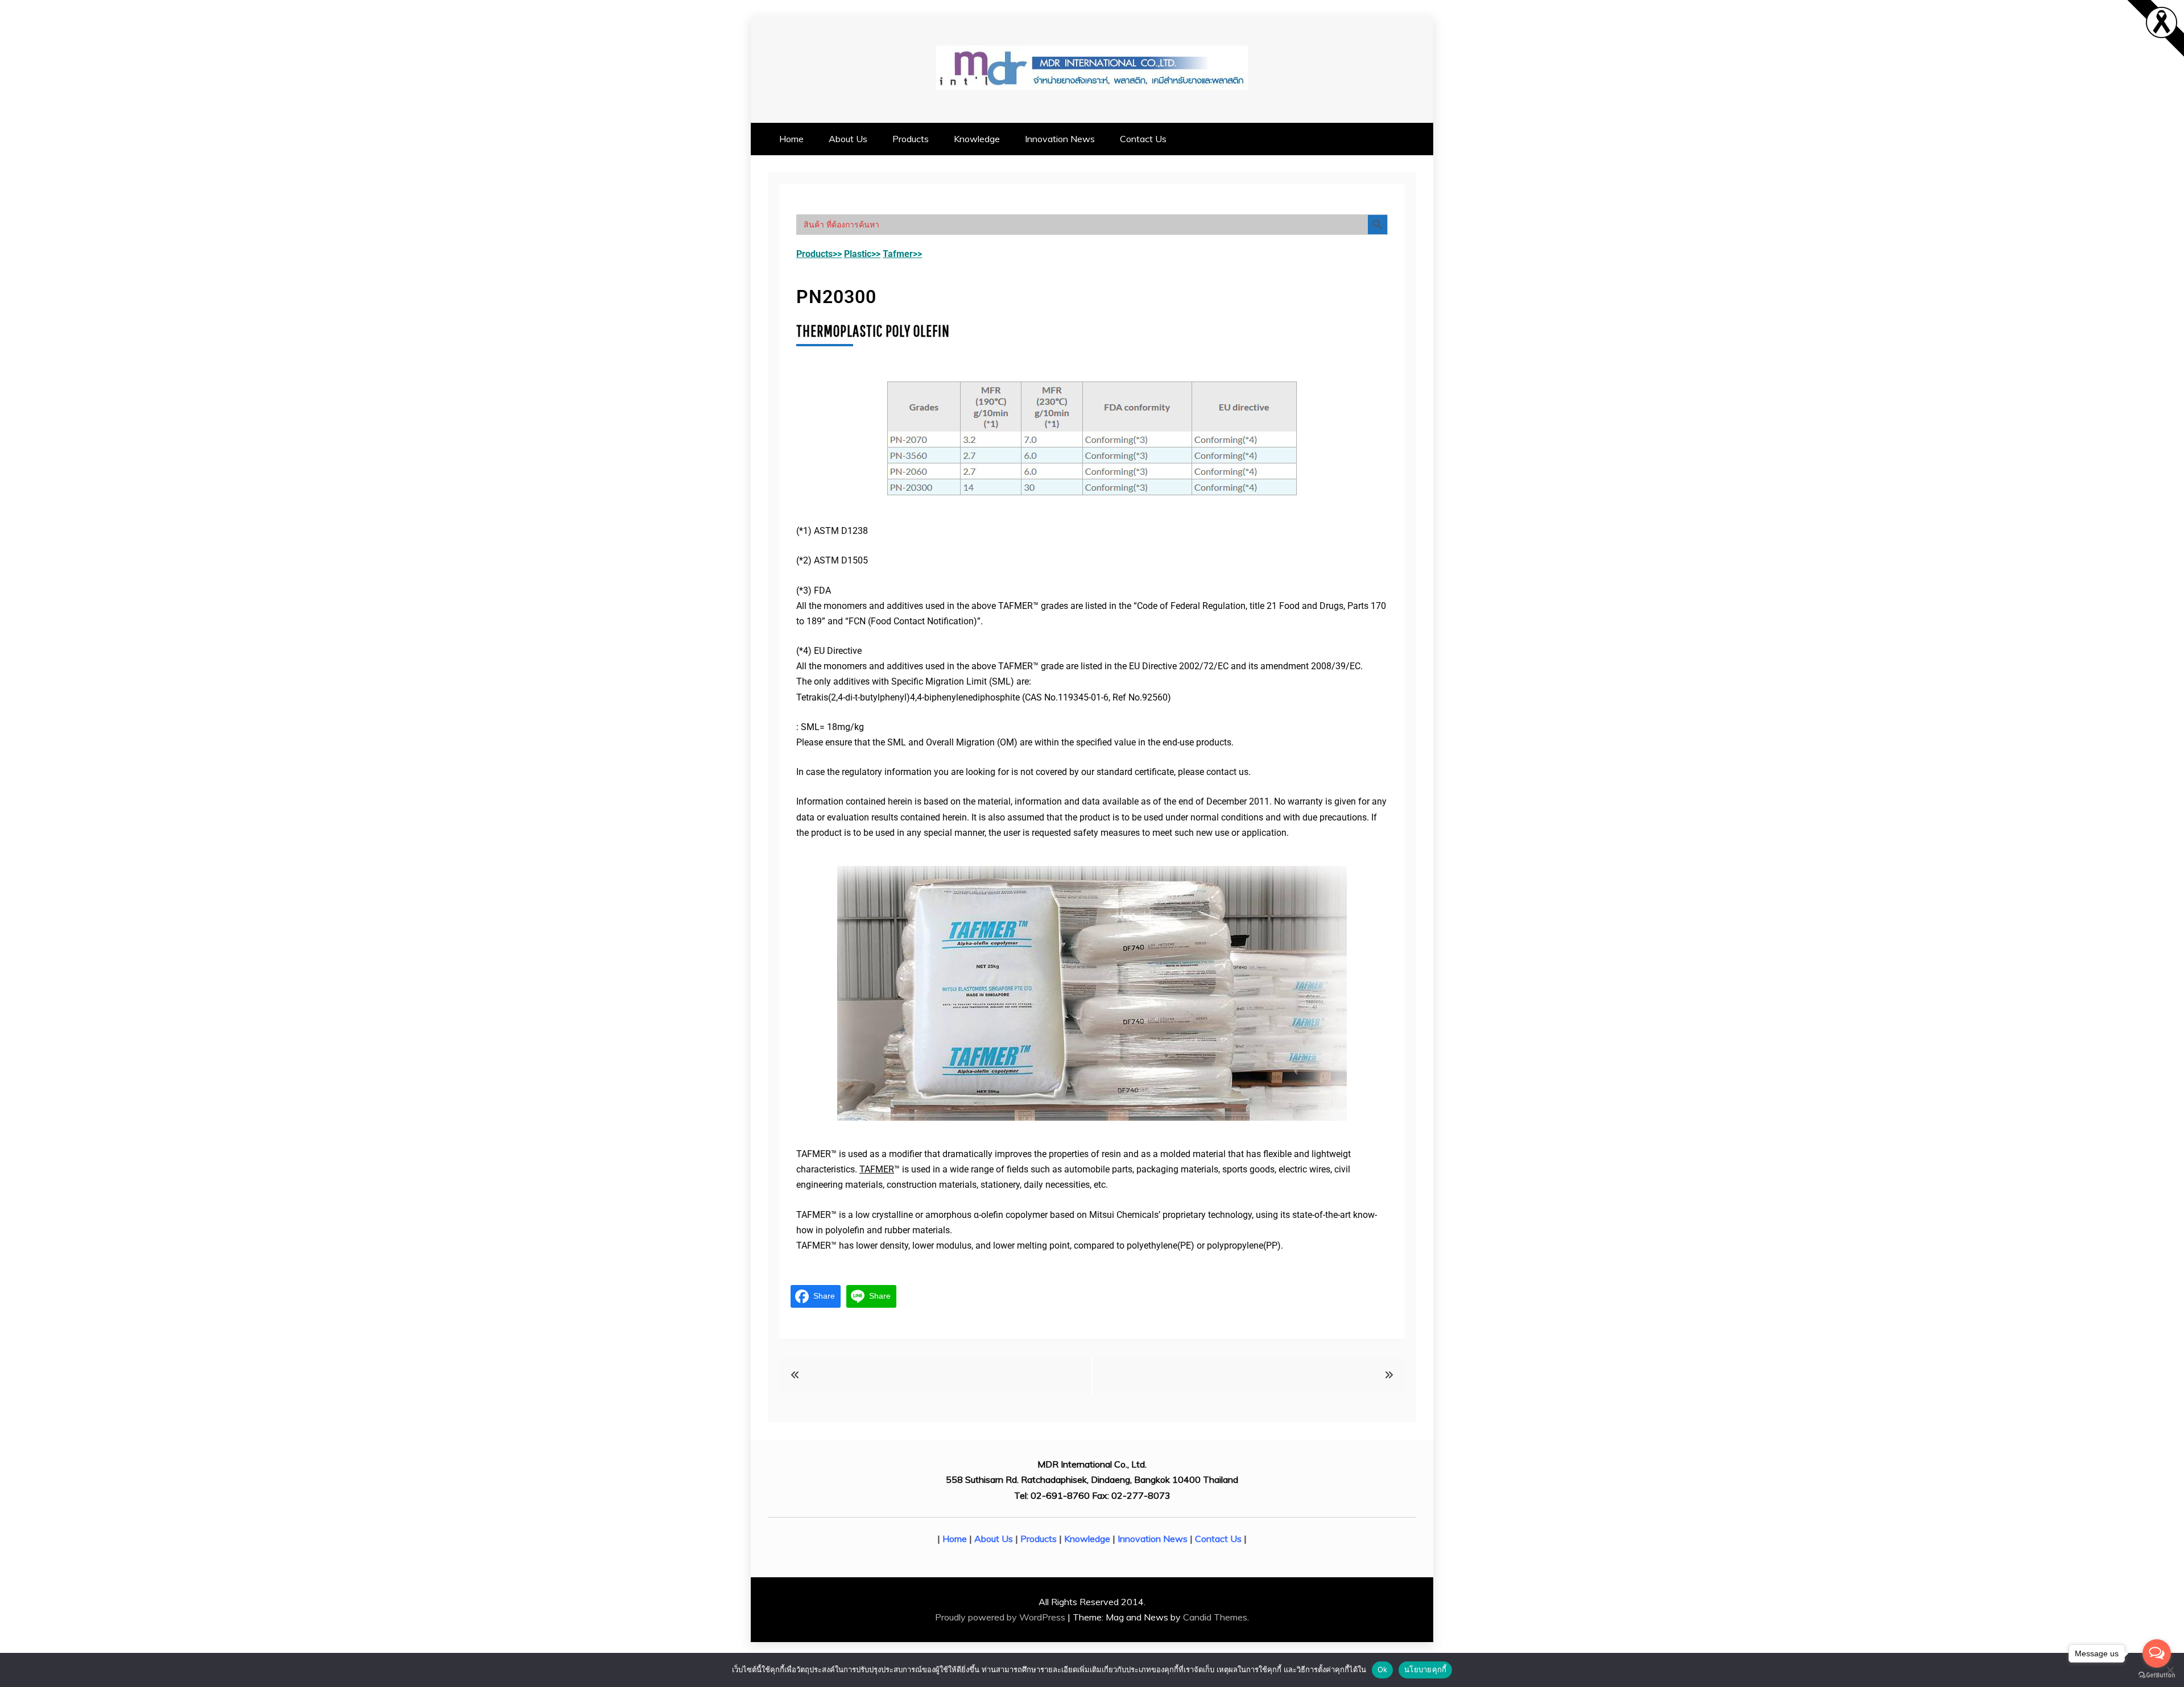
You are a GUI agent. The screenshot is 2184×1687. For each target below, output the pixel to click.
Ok (1383, 1669)
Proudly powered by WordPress (1001, 1617)
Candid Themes (1215, 1617)
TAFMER (877, 1169)
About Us (848, 139)
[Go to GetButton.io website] (2157, 1675)
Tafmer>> (902, 254)
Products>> (819, 254)
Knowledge (977, 139)
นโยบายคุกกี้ (1425, 1669)
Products (911, 139)
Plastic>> (862, 254)
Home (791, 139)
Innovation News (1060, 139)
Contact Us (1143, 139)
